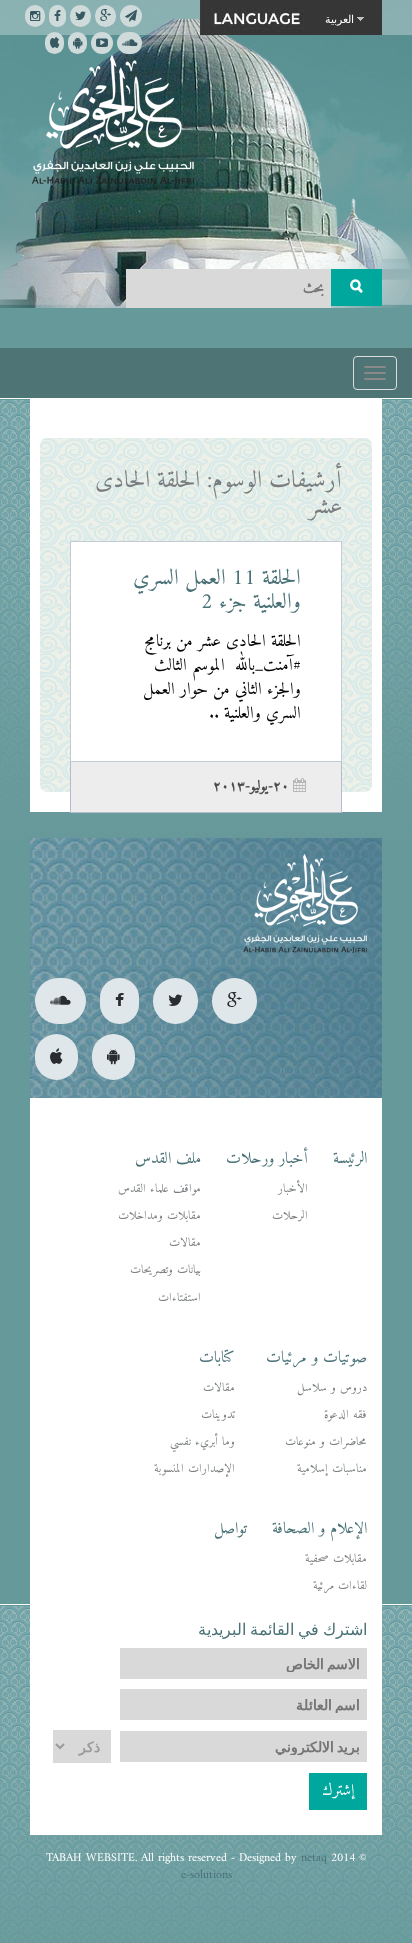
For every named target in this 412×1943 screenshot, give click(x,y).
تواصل (230, 1529)
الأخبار (293, 1189)
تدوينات (218, 1415)
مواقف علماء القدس (159, 1189)
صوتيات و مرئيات (316, 1358)
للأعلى (88, 1862)
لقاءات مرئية (340, 1586)
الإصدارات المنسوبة (194, 1469)
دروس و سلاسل (332, 1388)
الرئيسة (350, 1159)
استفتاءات (179, 1298)
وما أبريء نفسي (202, 1442)
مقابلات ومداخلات (159, 1216)
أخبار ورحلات (267, 1159)
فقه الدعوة (345, 1415)
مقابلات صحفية (336, 1559)
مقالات (185, 1243)
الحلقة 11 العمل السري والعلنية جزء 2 (217, 590)
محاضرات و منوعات (326, 1442)
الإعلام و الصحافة (319, 1529)
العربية (339, 18)
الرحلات (290, 1216)
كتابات (217, 1358)
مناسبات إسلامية (332, 1469)
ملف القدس (168, 1159)
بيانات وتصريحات (165, 1270)
